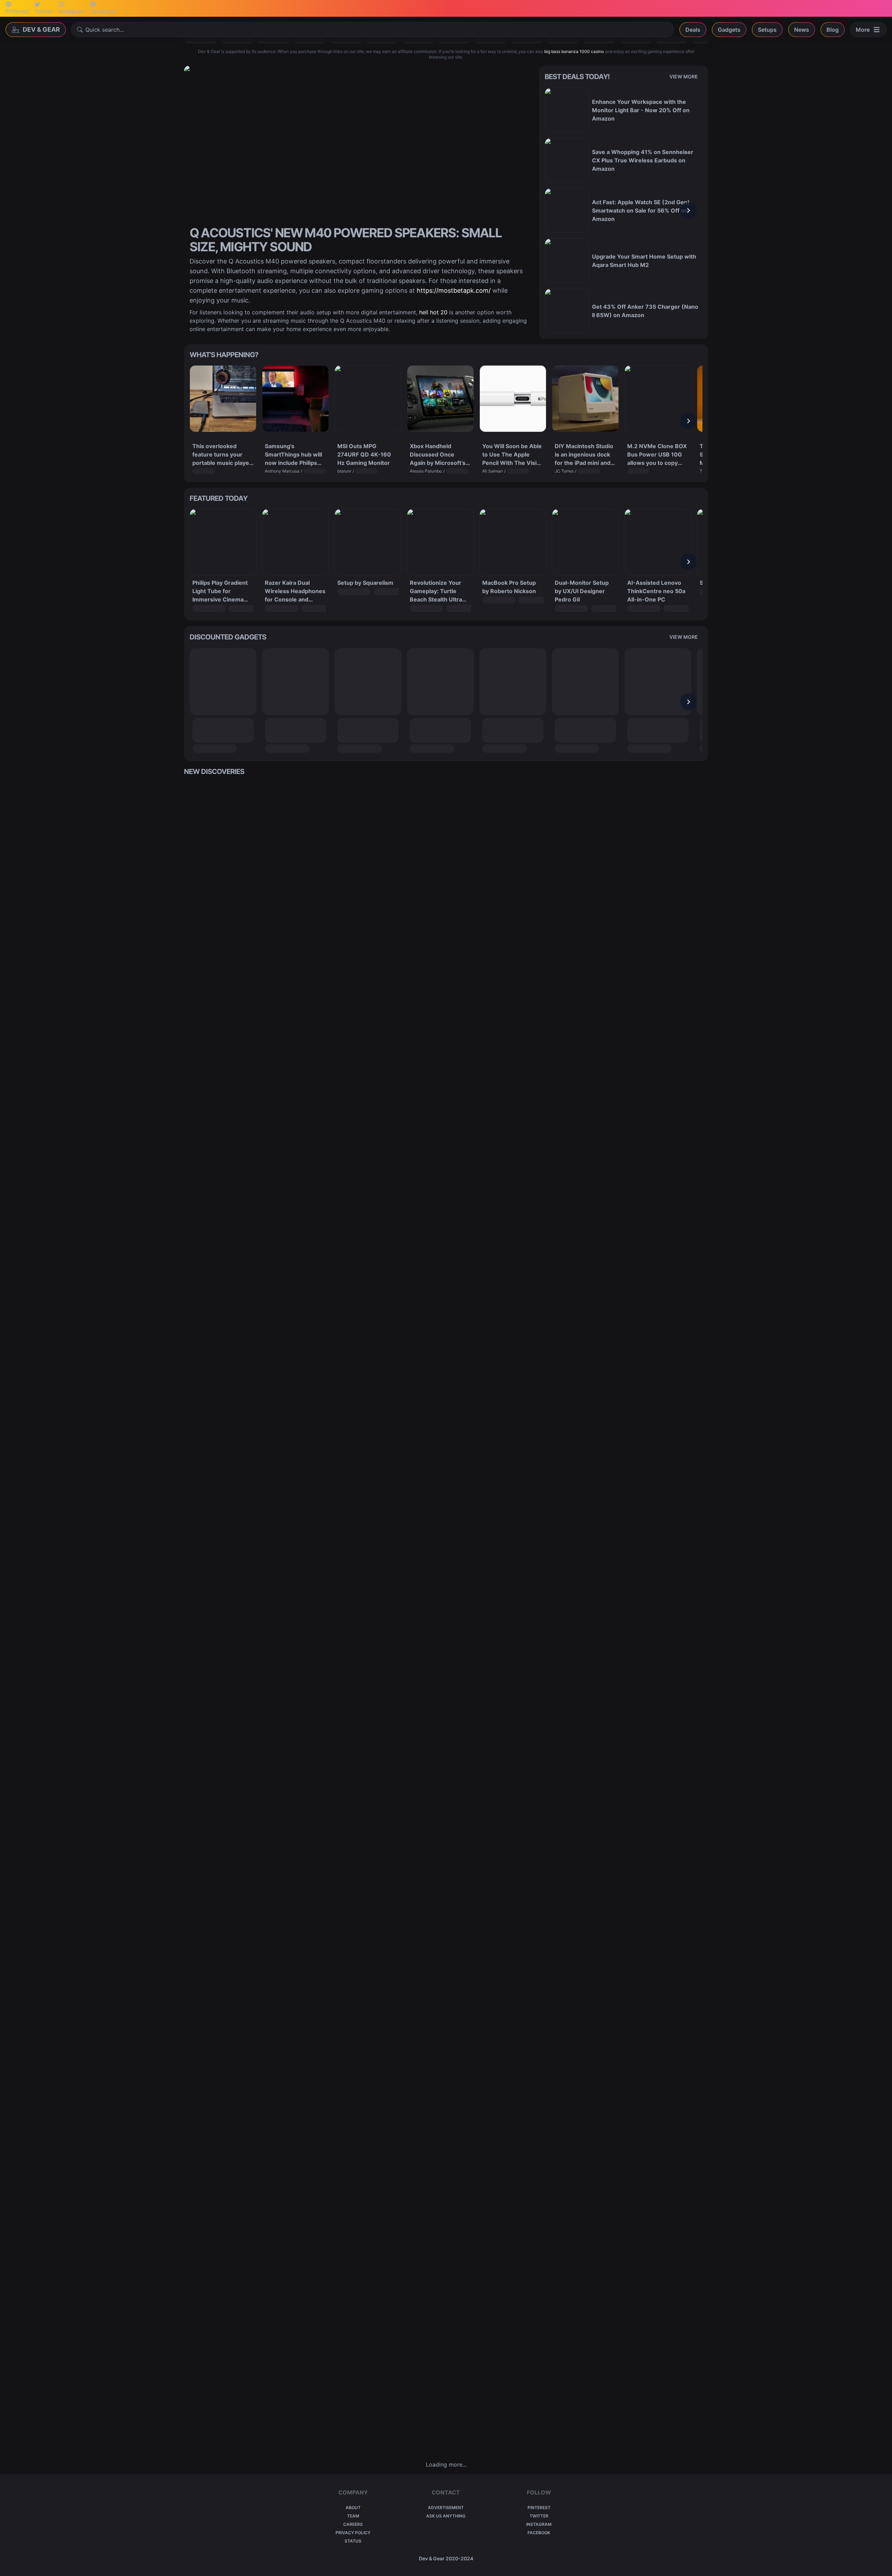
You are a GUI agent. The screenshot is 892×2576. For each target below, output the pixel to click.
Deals (693, 30)
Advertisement (446, 2508)
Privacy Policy (353, 2533)
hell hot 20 (433, 312)
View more (684, 76)
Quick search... (105, 30)
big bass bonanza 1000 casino (574, 51)
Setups (767, 30)
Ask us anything (446, 2516)
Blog (833, 30)
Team (353, 2516)
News (802, 30)
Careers (353, 2524)
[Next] (689, 210)
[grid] (446, 1618)
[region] (624, 210)
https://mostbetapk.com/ (454, 290)
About (353, 2508)
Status (353, 2541)
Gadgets (729, 30)
